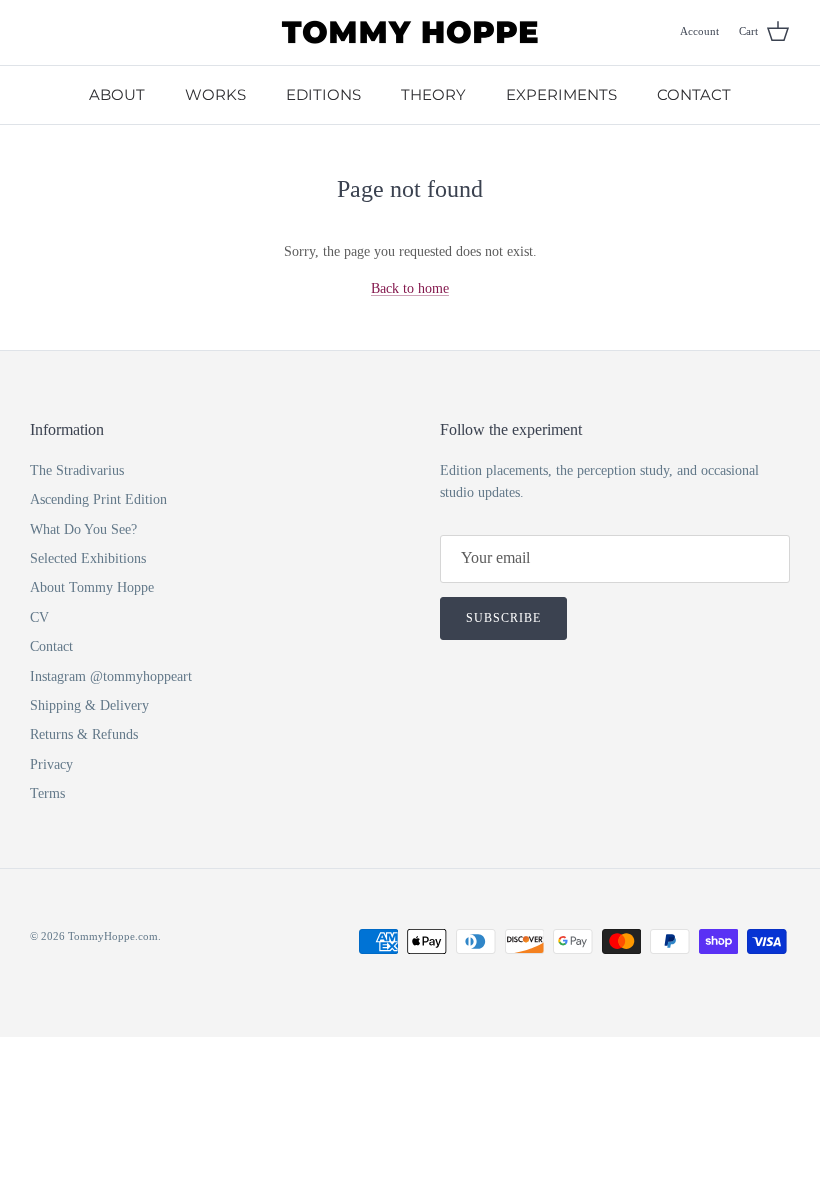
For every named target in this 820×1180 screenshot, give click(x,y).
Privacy (51, 764)
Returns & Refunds (84, 734)
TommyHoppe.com (113, 936)
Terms (47, 793)
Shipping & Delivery (89, 705)
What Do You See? (83, 529)
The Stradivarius (77, 470)
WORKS (215, 94)
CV (39, 617)
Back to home (410, 288)
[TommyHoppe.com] (410, 32)
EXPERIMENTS (561, 94)
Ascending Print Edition (98, 499)
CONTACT (694, 94)
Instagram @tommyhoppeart (111, 676)
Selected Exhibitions (88, 558)
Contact (51, 646)
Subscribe (503, 618)
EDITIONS (323, 94)
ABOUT (117, 94)
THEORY (433, 94)
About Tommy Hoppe (92, 587)
